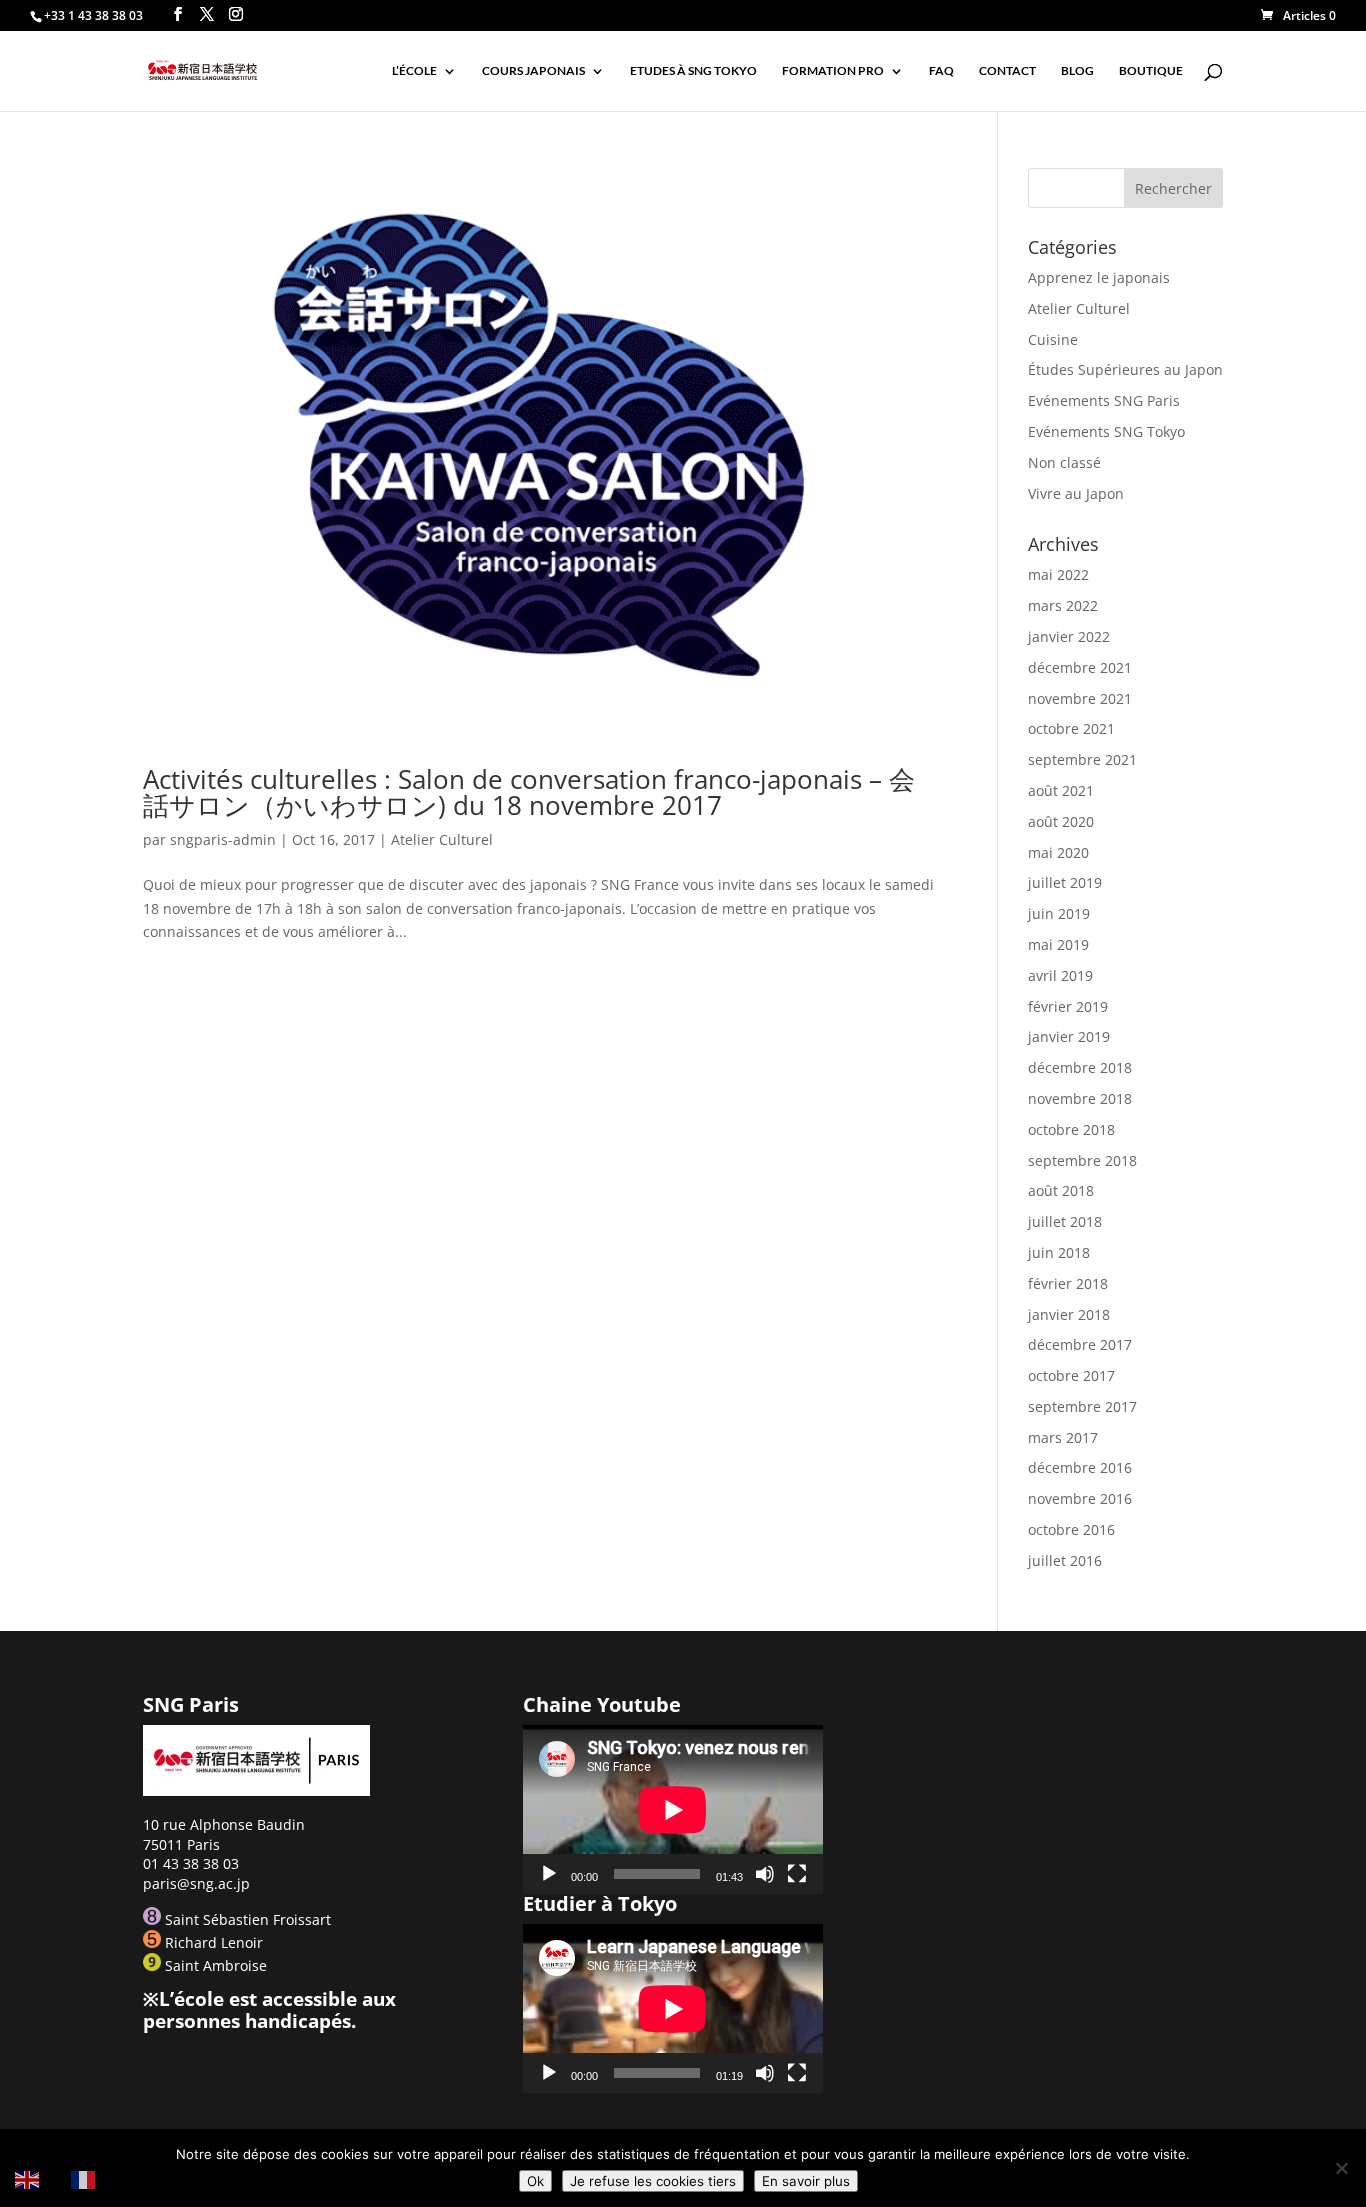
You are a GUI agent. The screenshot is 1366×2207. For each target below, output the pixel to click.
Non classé (1064, 462)
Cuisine (1053, 339)
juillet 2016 (1065, 1560)
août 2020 (1061, 821)
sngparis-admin (223, 839)
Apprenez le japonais (1099, 277)
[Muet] (765, 1874)
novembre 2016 (1080, 1498)
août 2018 (1061, 1190)
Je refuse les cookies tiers (653, 2181)
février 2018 (1068, 1283)
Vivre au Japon (1076, 493)
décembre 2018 (1080, 1067)
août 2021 (1061, 790)
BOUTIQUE (1151, 71)
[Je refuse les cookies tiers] (1341, 2168)
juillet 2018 (1065, 1221)
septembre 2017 (1082, 1406)
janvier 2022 (1069, 636)
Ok (535, 2181)
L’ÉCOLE (414, 71)
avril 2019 (1060, 975)
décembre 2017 (1080, 1344)
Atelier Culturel (442, 839)
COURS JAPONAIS (533, 71)
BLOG (1077, 71)
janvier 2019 (1069, 1036)
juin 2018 (1059, 1252)
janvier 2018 (1069, 1314)
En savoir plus (806, 2181)
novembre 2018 (1080, 1098)
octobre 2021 (1071, 728)
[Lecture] (549, 1874)
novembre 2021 (1080, 698)
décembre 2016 (1080, 1467)
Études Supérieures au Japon (1125, 369)
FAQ (941, 71)
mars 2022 (1063, 605)
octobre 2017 (1071, 1375)
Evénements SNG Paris (1104, 400)
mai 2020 (1058, 852)
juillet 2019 (1065, 882)
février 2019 (1068, 1006)
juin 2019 (1059, 913)
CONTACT (1007, 71)
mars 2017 (1063, 1437)
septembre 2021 (1082, 759)
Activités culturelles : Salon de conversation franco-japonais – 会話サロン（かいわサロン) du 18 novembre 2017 (529, 792)
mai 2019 (1058, 944)
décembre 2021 (1080, 667)
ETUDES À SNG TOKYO (693, 71)
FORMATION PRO (833, 71)
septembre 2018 (1082, 1160)
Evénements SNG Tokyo (1106, 431)
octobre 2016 (1071, 1529)
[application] (673, 1809)
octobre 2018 (1071, 1129)
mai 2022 (1058, 574)
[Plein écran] (797, 1874)
